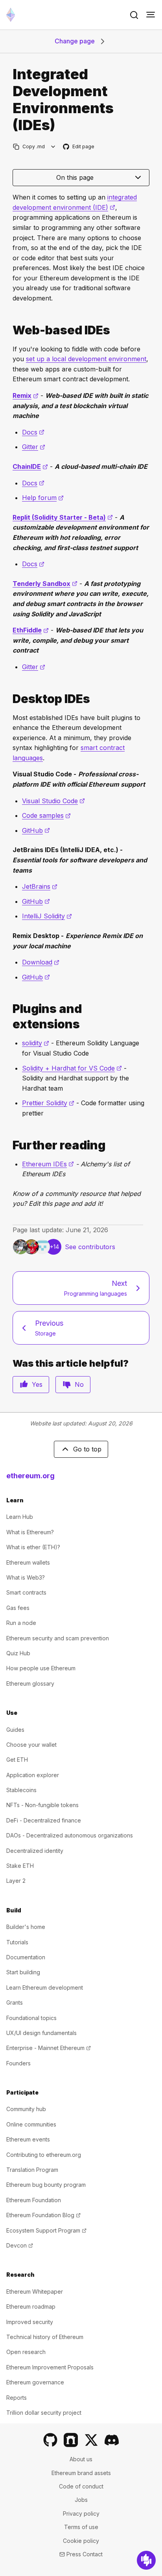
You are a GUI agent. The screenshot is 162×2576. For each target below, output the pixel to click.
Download (41, 962)
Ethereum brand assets (81, 2473)
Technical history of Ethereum (45, 2337)
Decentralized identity (35, 1851)
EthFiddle (31, 630)
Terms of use (81, 2527)
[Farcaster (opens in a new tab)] (71, 2440)
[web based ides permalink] (9, 330)
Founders (18, 2063)
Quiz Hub (18, 1653)
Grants (15, 2002)
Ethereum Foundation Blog (43, 2215)
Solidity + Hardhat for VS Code (72, 1068)
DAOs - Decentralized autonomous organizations (70, 1835)
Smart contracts (26, 1592)
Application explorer (33, 1775)
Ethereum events (28, 2139)
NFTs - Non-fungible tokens (42, 1805)
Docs (33, 432)
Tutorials (17, 1942)
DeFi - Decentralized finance (44, 1820)
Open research (26, 2352)
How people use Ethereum (41, 1668)
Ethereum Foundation (34, 2200)
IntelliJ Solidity (47, 916)
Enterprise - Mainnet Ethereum (49, 2048)
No (79, 1384)
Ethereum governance (35, 2382)
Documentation (26, 1957)
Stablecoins (21, 1790)
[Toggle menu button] (151, 15)
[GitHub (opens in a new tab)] (50, 2440)
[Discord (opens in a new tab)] (112, 2440)
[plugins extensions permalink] (9, 1017)
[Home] (11, 15)
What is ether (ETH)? (33, 1547)
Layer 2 (16, 1881)
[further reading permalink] (9, 1145)
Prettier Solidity (48, 1103)
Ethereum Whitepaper (35, 2292)
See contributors (90, 1247)
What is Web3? (26, 1577)
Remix (26, 395)
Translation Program (32, 2170)
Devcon (20, 2245)
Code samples (46, 815)
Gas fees (18, 1608)
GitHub (36, 830)
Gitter (34, 447)
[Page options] (53, 146)
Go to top (87, 1449)
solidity (36, 1043)
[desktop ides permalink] (9, 699)
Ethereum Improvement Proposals (50, 2367)
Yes (37, 1384)
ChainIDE (30, 466)
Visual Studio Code (53, 801)
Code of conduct (81, 2486)
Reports (17, 2398)
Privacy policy (81, 2514)
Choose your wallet (31, 1745)
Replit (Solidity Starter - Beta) (63, 517)
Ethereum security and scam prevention (58, 1638)
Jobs (81, 2500)
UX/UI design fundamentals (41, 2033)
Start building (23, 1972)
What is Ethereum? (30, 1532)
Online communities (31, 2124)
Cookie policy (81, 2541)
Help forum (43, 498)
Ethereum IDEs (48, 1164)
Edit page (79, 147)
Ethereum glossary (30, 1683)
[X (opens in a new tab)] (91, 2440)
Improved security (30, 2322)
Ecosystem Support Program (46, 2230)
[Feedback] (146, 2560)
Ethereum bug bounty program (46, 2185)
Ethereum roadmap (31, 2306)
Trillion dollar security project (44, 2413)
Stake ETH (20, 1866)
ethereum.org (30, 1476)
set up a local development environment (86, 359)
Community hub (26, 2109)
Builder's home (26, 1927)
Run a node (21, 1623)
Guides (15, 1730)
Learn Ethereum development (45, 1987)
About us (81, 2459)
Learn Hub (20, 1517)
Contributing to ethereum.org (44, 2155)
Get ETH (17, 1760)
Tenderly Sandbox (45, 584)
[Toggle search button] (134, 15)
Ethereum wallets (28, 1562)
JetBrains (40, 886)
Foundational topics (31, 2018)
